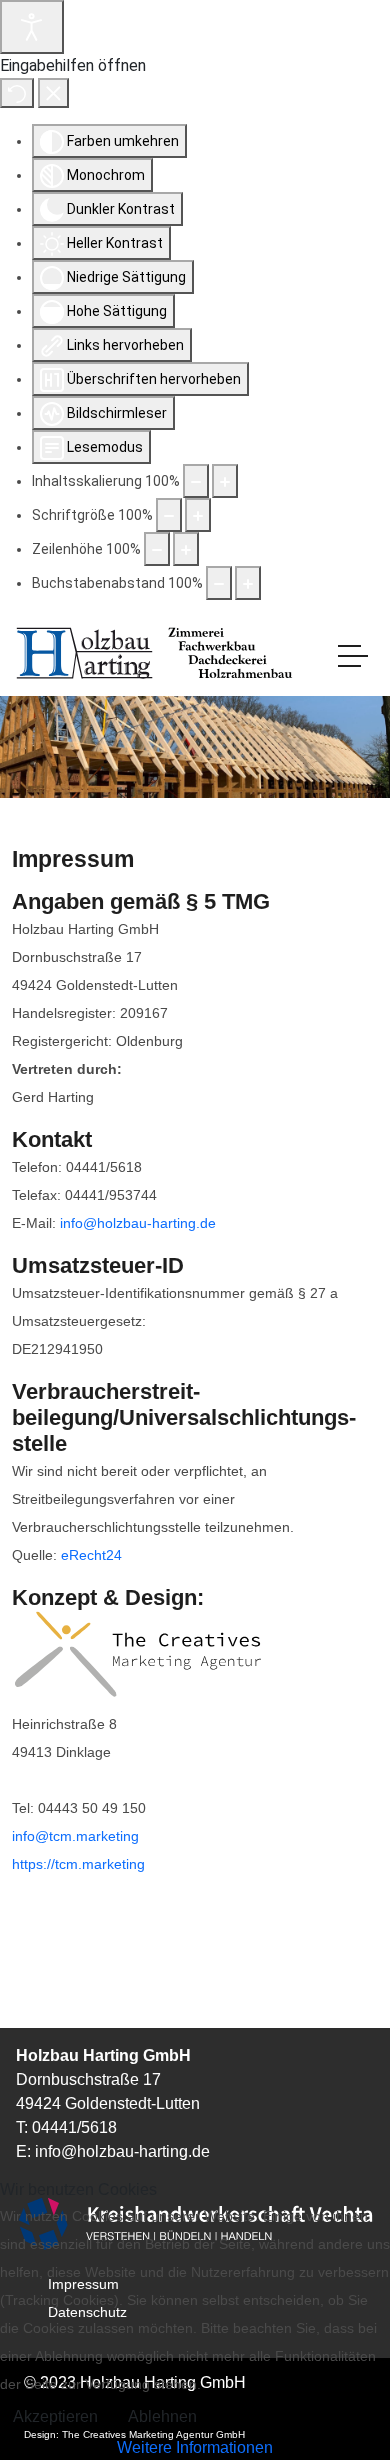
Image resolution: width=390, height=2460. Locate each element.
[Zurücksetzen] (17, 93)
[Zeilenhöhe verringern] (157, 549)
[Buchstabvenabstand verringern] (219, 583)
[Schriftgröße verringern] (169, 515)
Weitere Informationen (195, 2447)
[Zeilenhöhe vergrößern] (186, 549)
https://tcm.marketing (78, 1864)
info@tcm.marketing (75, 1836)
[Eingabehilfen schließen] (53, 93)
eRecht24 (91, 1555)
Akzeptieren (55, 2416)
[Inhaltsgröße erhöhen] (225, 481)
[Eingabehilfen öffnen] (32, 27)
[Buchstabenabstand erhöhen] (248, 583)
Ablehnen (162, 2416)
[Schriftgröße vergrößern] (198, 515)
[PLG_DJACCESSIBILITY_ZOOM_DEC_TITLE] (196, 481)
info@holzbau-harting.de (138, 1223)
